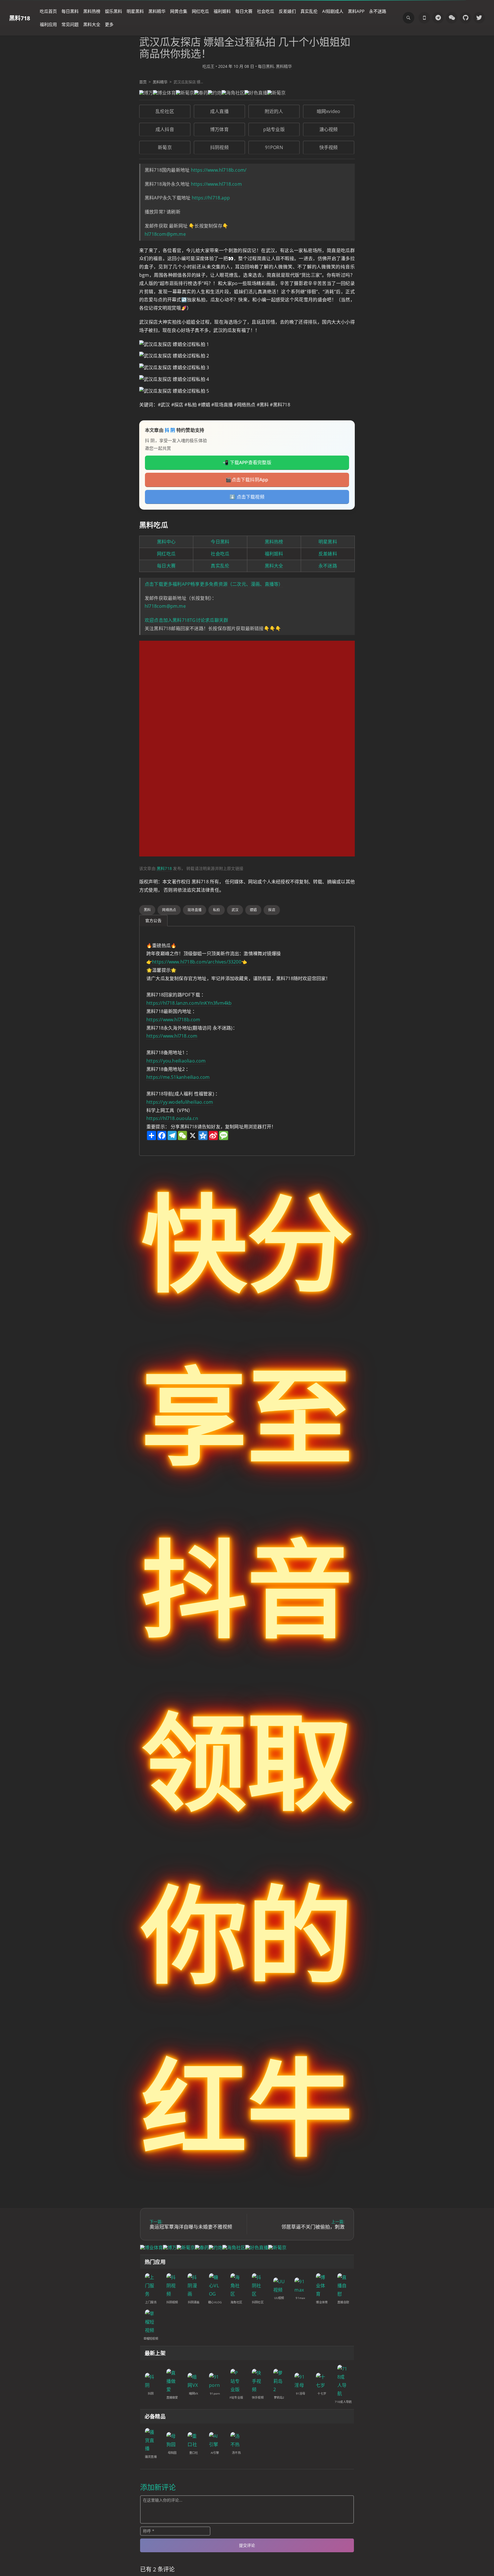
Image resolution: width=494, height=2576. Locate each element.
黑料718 (20, 18)
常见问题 (70, 24)
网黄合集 (179, 11)
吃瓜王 (208, 66)
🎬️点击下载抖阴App (247, 480)
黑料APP (356, 11)
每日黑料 (70, 11)
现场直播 (195, 910)
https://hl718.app (211, 198)
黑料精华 (157, 11)
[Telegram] (438, 18)
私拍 (216, 910)
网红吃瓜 (200, 11)
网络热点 (169, 910)
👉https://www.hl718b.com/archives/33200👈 (197, 962)
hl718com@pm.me (165, 234)
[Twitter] (479, 18)
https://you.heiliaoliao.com (176, 1061)
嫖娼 (253, 910)
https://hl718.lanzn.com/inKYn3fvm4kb (189, 1003)
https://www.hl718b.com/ (219, 170)
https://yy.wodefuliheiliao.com (180, 1102)
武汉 (235, 910)
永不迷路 (378, 11)
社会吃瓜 (266, 11)
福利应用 (48, 24)
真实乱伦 (309, 11)
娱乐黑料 (113, 11)
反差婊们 (287, 11)
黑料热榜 (92, 11)
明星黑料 (135, 11)
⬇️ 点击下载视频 (247, 497)
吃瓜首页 (48, 11)
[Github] (465, 18)
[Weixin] (452, 18)
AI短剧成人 (333, 11)
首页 (143, 82)
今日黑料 (220, 542)
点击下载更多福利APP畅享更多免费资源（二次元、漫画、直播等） (214, 584)
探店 (272, 910)
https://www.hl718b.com (173, 1020)
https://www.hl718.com (216, 184)
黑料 (147, 910)
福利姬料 (222, 11)
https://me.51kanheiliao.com (178, 1077)
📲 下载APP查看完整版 (247, 462)
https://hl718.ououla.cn (172, 1118)
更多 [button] (109, 24)
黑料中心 (166, 542)
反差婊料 (328, 554)
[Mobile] (424, 18)
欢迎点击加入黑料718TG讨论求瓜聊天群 (186, 620)
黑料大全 (92, 24)
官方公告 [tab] (153, 920)
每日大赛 (244, 11)
